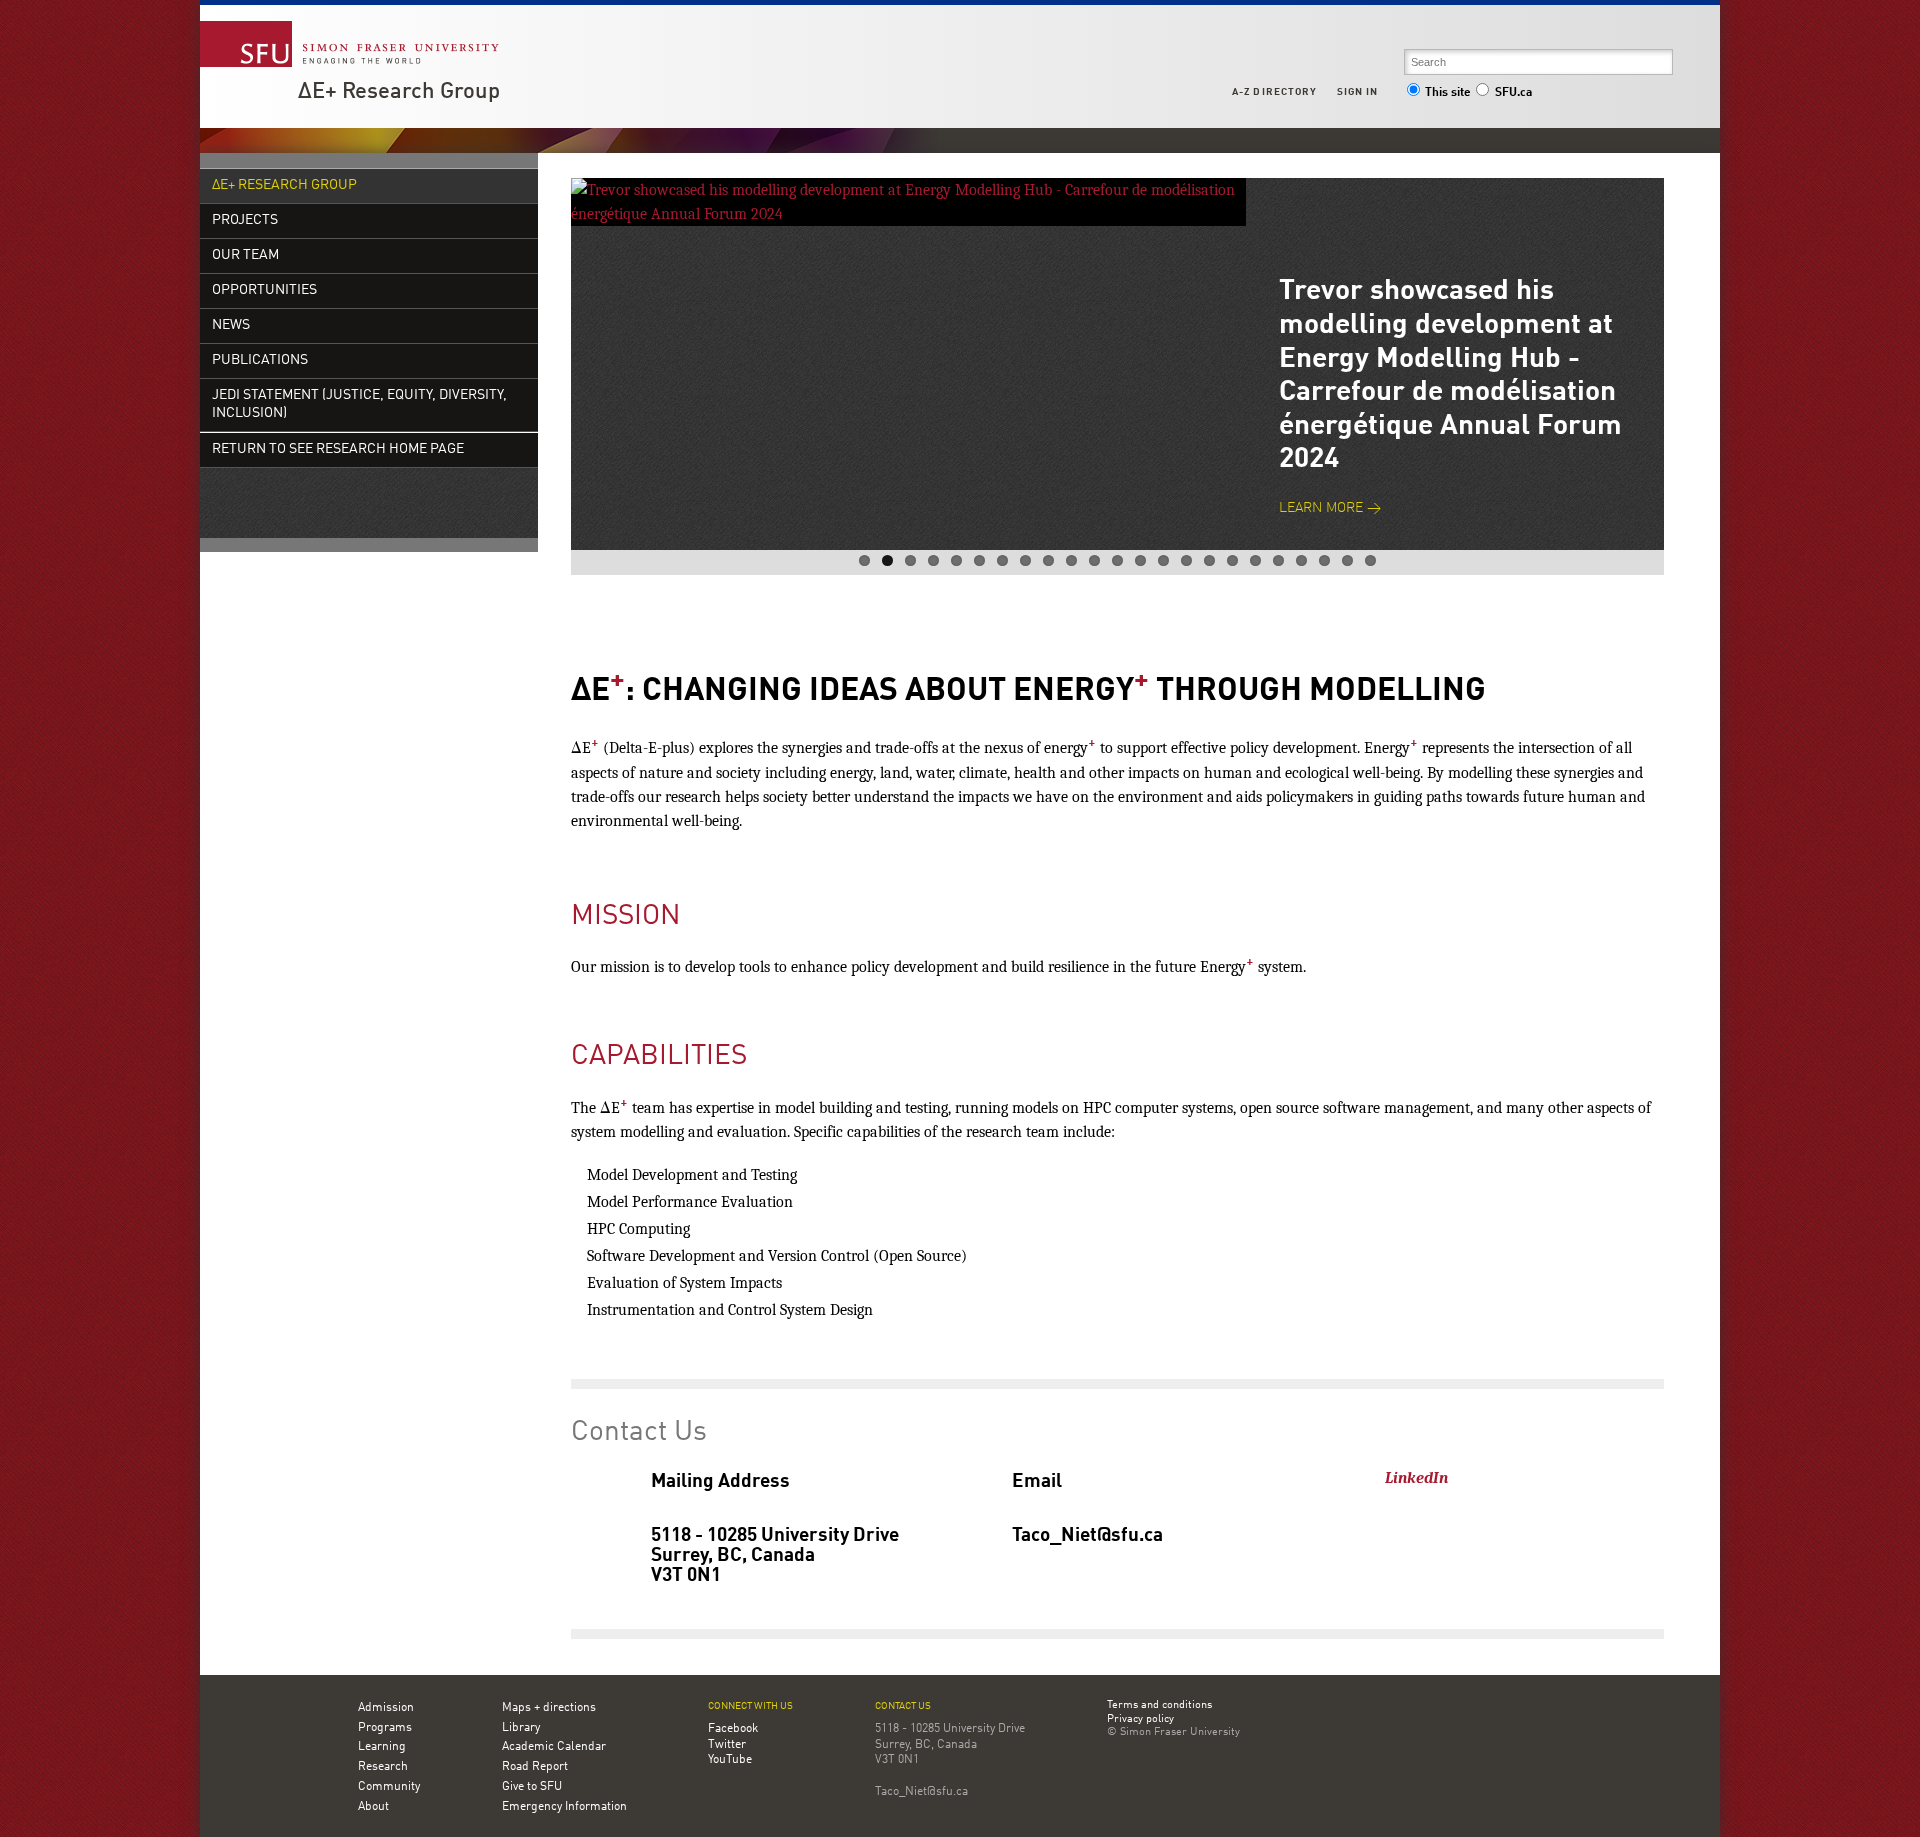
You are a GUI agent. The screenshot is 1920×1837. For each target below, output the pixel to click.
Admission (386, 1708)
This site (1448, 93)
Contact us (903, 1706)
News (231, 325)
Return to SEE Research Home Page (338, 449)
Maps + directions (549, 1708)
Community (389, 1787)
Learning (382, 1747)
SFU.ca (1513, 93)
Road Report (535, 1767)
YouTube (730, 1760)
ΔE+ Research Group (399, 92)
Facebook (733, 1729)
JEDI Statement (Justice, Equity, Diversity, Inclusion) (359, 404)
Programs (385, 1728)
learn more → (1330, 508)
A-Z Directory (1274, 92)
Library (521, 1728)
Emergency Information (564, 1807)
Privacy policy (1140, 1720)
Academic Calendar (554, 1747)
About (373, 1807)
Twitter (727, 1745)
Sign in (1357, 92)
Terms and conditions (1159, 1706)
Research (383, 1767)
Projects (245, 220)
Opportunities (264, 290)
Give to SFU (532, 1787)
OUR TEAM (245, 255)
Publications (260, 360)
